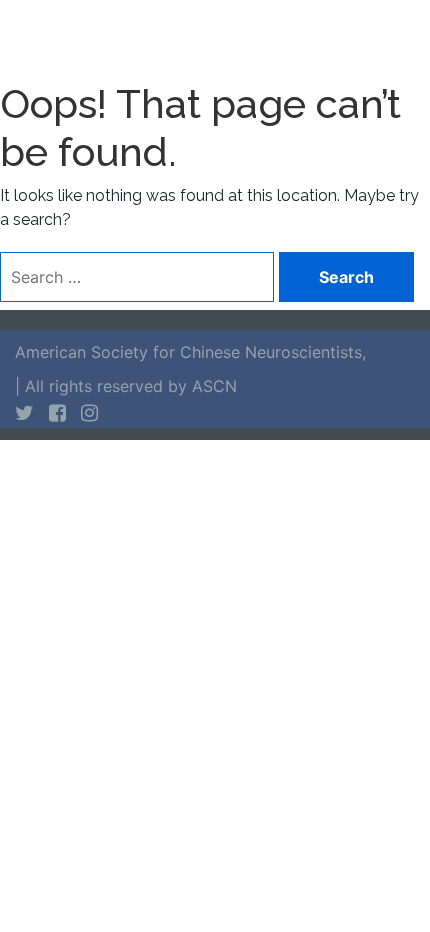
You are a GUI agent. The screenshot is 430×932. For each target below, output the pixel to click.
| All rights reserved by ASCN (126, 386)
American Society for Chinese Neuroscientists (188, 352)
